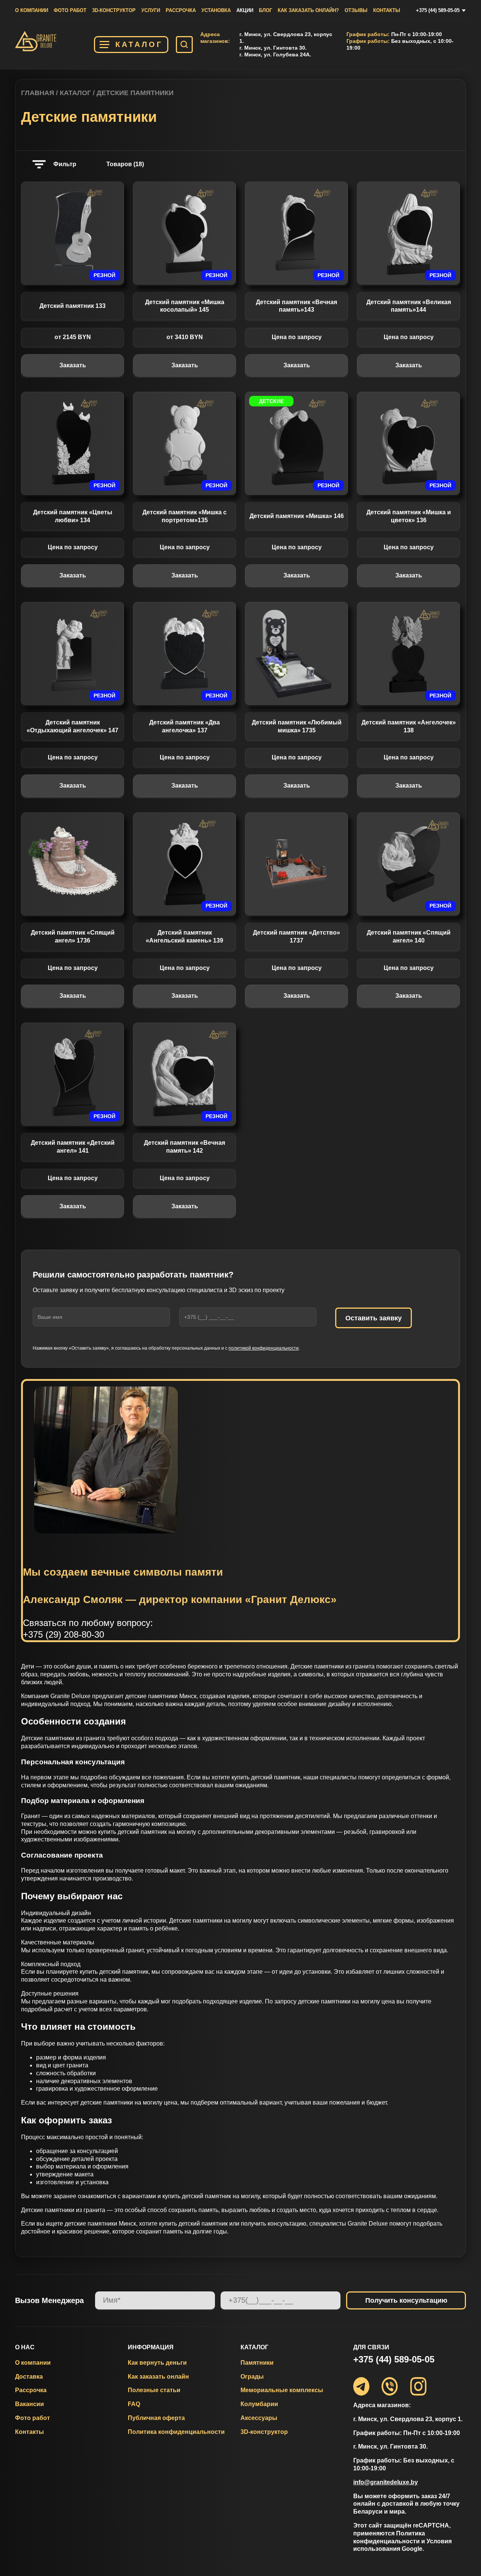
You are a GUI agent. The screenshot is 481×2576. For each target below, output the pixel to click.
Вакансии (29, 2404)
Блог (265, 10)
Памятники (257, 2363)
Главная (38, 93)
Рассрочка (181, 10)
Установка (216, 10)
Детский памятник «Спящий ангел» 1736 (73, 936)
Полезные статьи (154, 2390)
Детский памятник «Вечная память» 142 (185, 1147)
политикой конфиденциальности (264, 1348)
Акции (245, 10)
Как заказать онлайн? (308, 10)
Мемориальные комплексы (282, 2390)
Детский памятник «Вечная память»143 (296, 306)
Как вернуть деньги (157, 2363)
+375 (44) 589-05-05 (438, 10)
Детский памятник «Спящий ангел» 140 (409, 936)
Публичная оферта (156, 2418)
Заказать (73, 365)
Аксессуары (259, 2418)
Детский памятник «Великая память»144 (409, 306)
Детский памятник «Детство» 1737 (296, 936)
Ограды (252, 2377)
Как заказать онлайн (158, 2377)
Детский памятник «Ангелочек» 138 (409, 726)
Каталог (139, 44)
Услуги (151, 10)
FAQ (134, 2404)
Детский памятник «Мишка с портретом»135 (185, 516)
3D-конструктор (114, 10)
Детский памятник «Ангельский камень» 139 (185, 936)
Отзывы (356, 10)
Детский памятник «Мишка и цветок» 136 (409, 516)
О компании (32, 10)
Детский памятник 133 (73, 306)
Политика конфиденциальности (176, 2432)
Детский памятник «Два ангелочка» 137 (185, 726)
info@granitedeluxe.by (386, 2482)
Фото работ (70, 10)
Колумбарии (259, 2404)
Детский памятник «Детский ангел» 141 (73, 1147)
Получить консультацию (406, 2300)
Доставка (29, 2377)
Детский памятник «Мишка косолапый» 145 (185, 306)
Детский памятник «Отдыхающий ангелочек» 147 (73, 726)
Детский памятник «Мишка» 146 (297, 516)
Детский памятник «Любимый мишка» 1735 (297, 726)
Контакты (387, 10)
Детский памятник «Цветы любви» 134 (73, 516)
